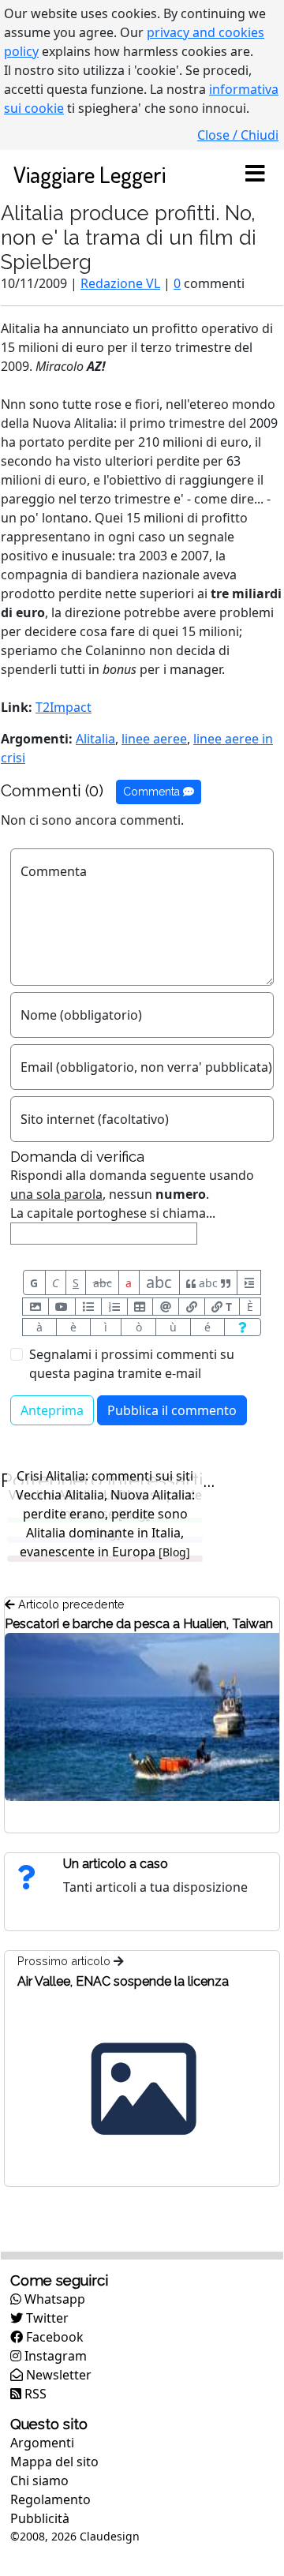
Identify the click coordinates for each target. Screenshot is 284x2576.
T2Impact (64, 707)
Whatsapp (53, 2299)
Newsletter (57, 2375)
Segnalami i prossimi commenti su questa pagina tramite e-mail (132, 1364)
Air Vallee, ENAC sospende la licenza (123, 1981)
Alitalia (95, 739)
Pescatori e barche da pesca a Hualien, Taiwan (139, 1624)
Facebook (53, 2337)
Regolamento (50, 2499)
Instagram (54, 2356)
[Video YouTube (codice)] (62, 1307)
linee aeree (154, 739)
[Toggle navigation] (255, 174)
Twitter (46, 2318)
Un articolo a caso (116, 1864)
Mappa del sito (54, 2462)
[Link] (192, 1307)
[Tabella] (140, 1307)
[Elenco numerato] (114, 1307)
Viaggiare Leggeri (90, 174)
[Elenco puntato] (88, 1307)
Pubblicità (40, 2518)
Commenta (153, 792)
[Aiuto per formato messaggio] (243, 1327)
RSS (34, 2394)
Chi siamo (39, 2481)
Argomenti (42, 2443)
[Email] (166, 1307)
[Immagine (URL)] (35, 1307)
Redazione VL (120, 283)
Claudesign (110, 2536)
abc (103, 1283)
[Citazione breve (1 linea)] (249, 1282)
